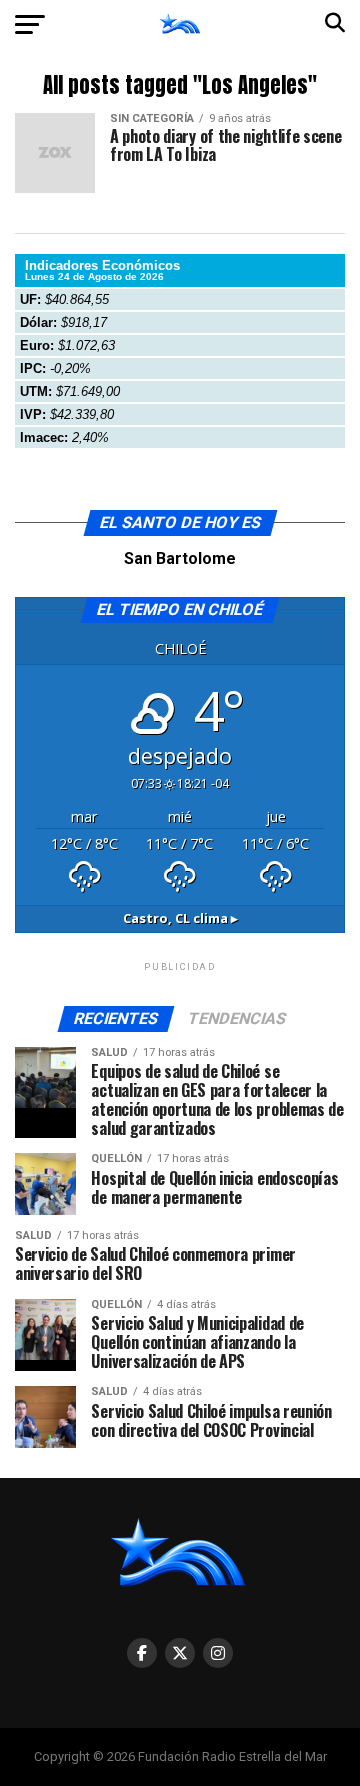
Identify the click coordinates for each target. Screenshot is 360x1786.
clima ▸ (180, 918)
